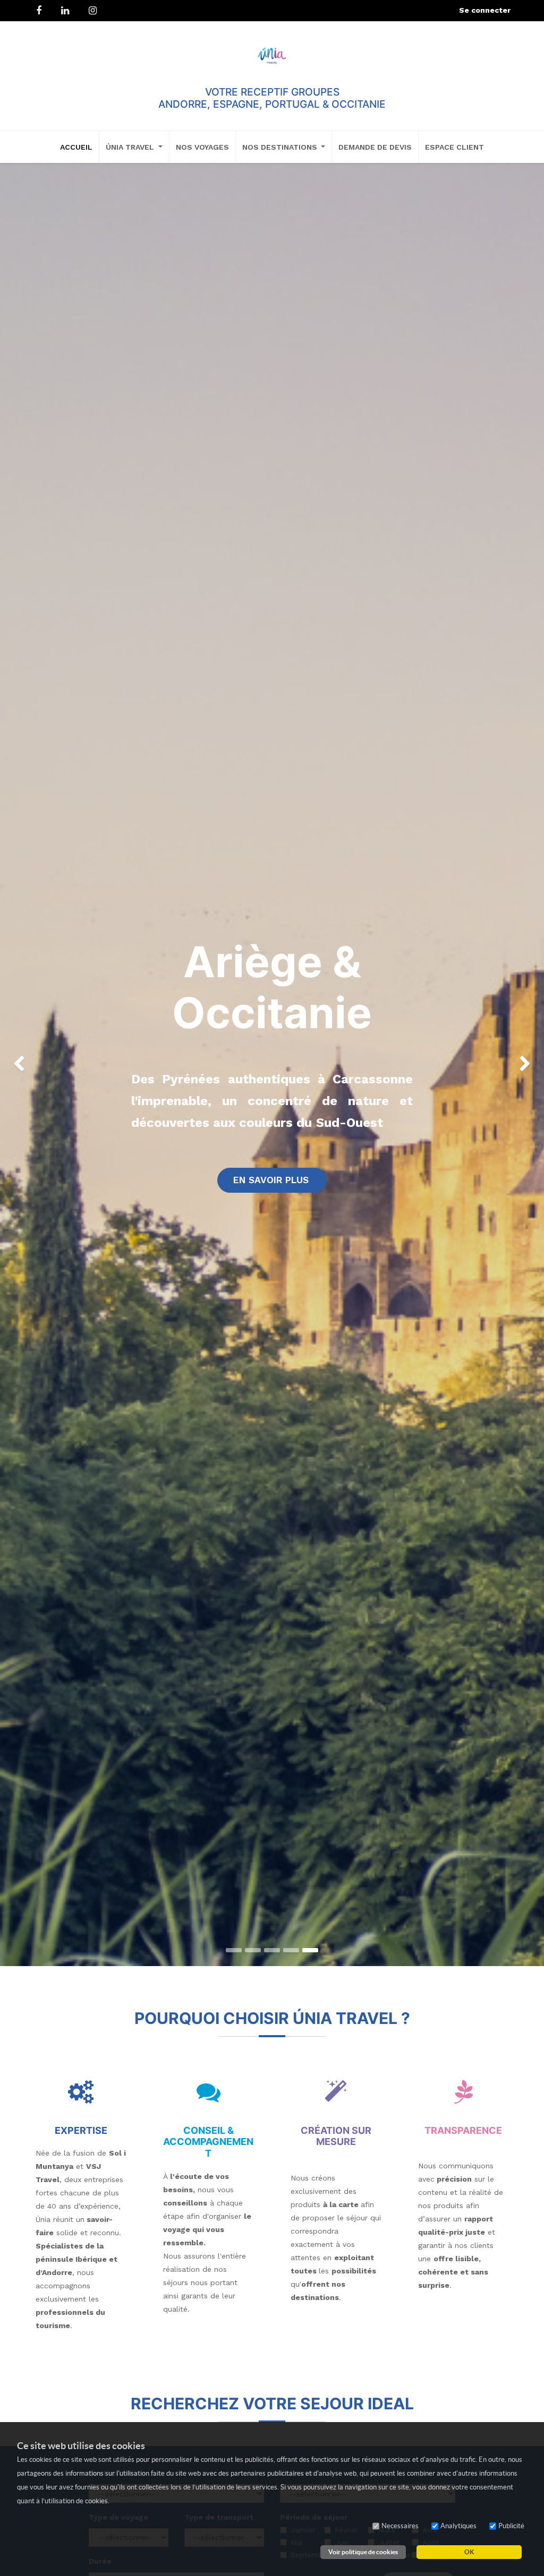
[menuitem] (76, 147)
